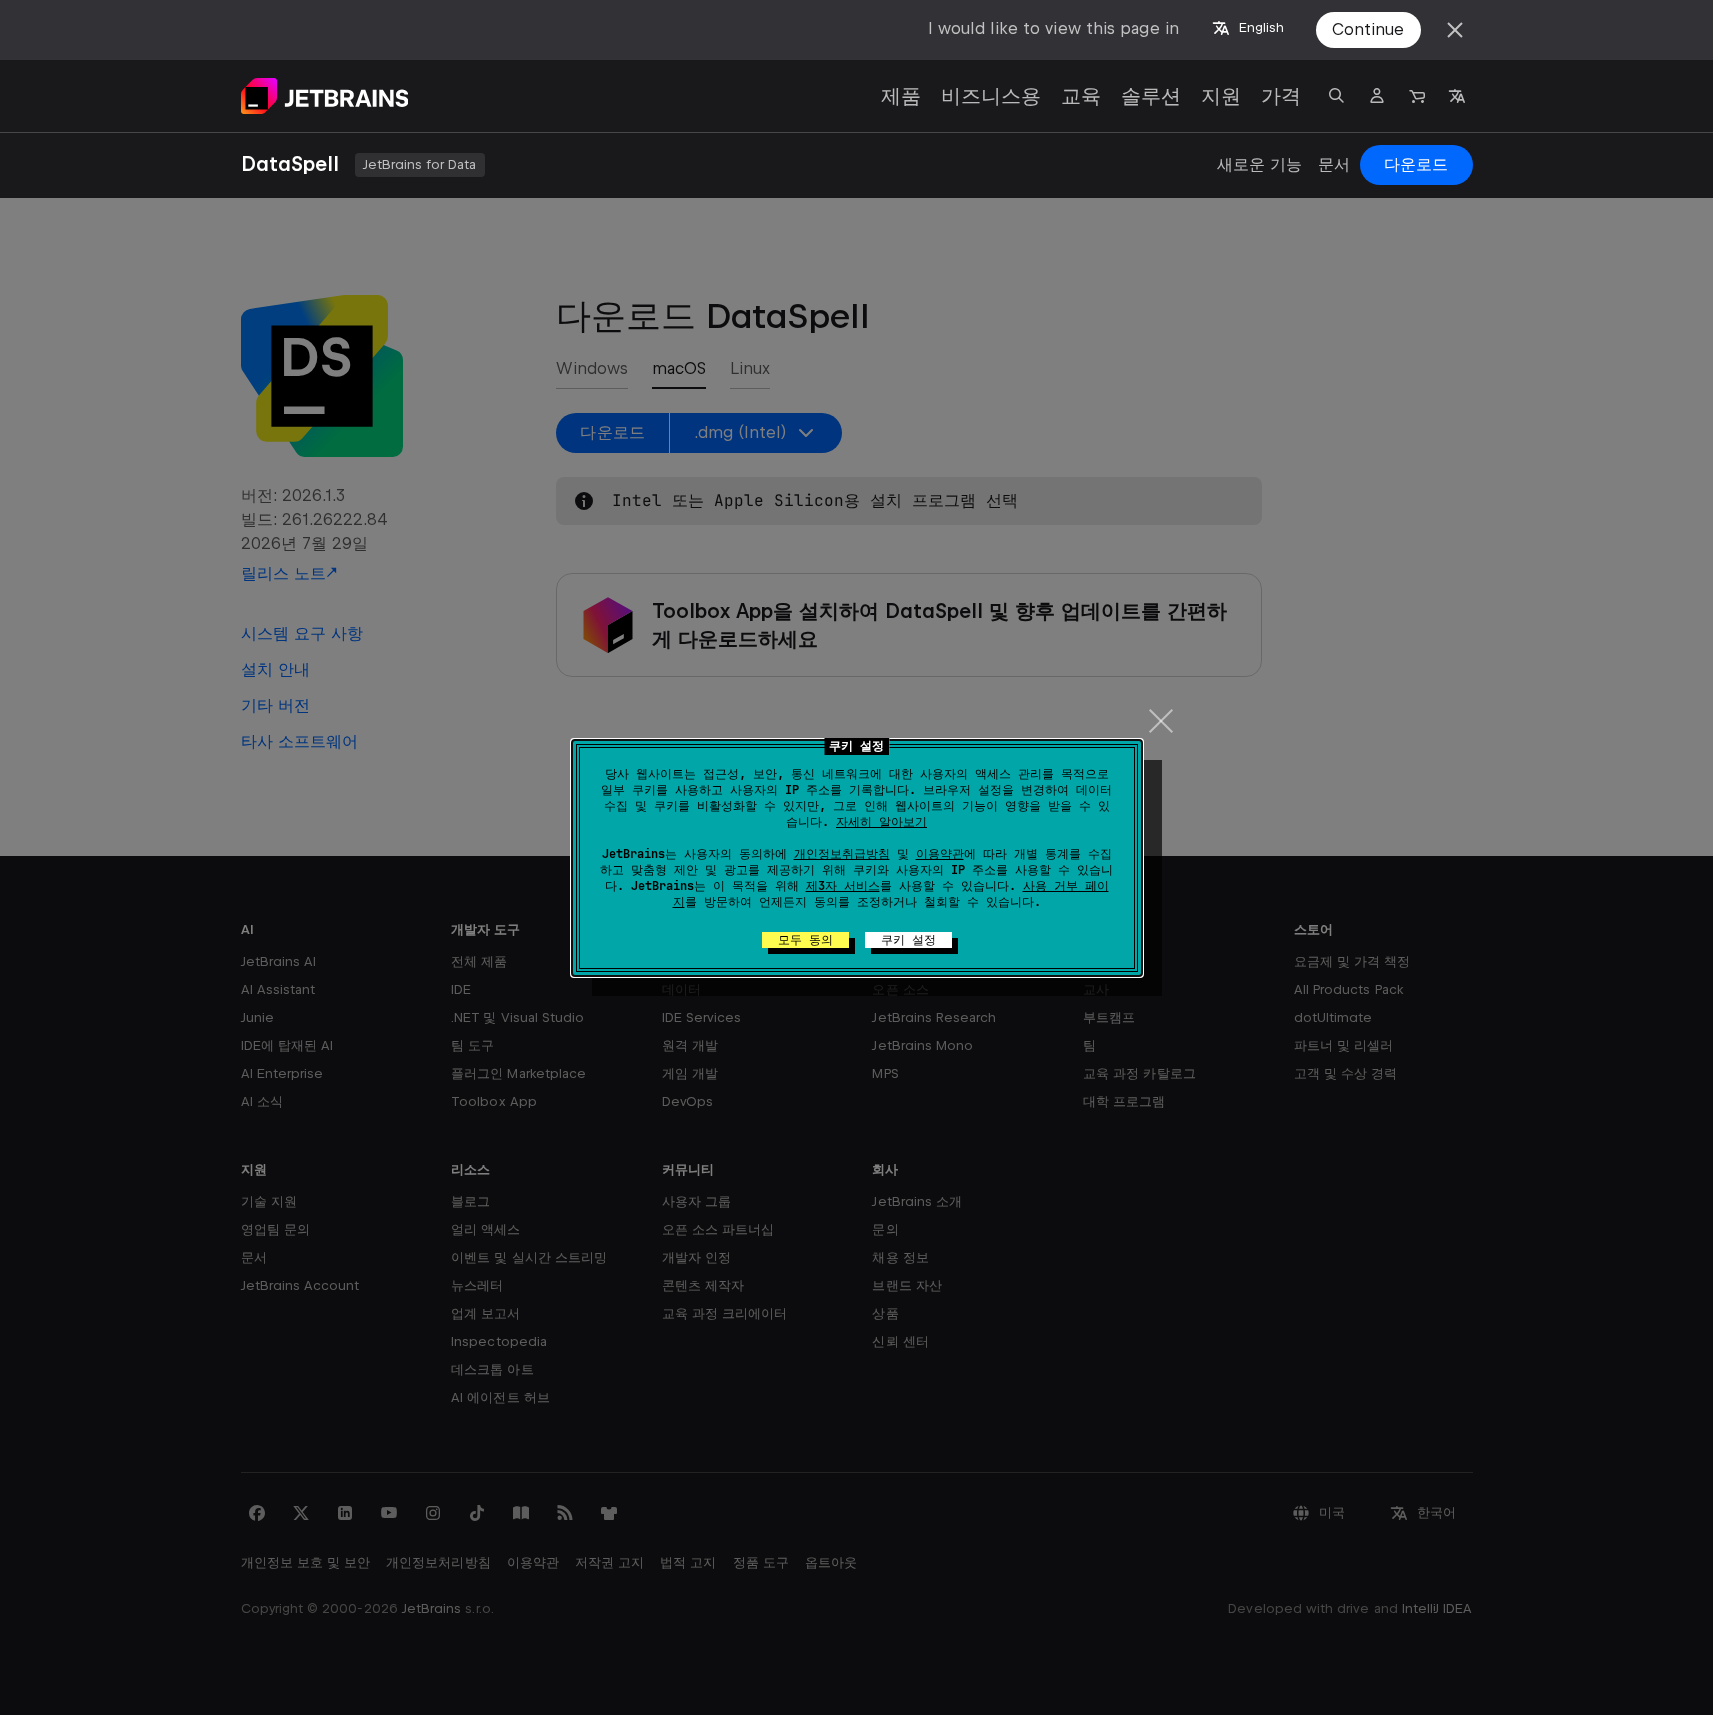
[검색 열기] (1337, 96)
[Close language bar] (1455, 30)
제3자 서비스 (843, 886)
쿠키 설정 (908, 940)
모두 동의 (805, 940)
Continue (1368, 29)
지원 (1221, 96)
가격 (1281, 96)
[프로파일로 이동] (1377, 96)
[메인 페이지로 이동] (325, 96)
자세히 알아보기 (881, 822)
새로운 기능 (1259, 164)
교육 (1081, 96)
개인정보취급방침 (842, 854)
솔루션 (1151, 96)
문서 (1334, 164)
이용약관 (940, 854)
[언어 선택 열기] (1457, 96)
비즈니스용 (991, 96)
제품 (901, 96)
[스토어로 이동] (1417, 96)
